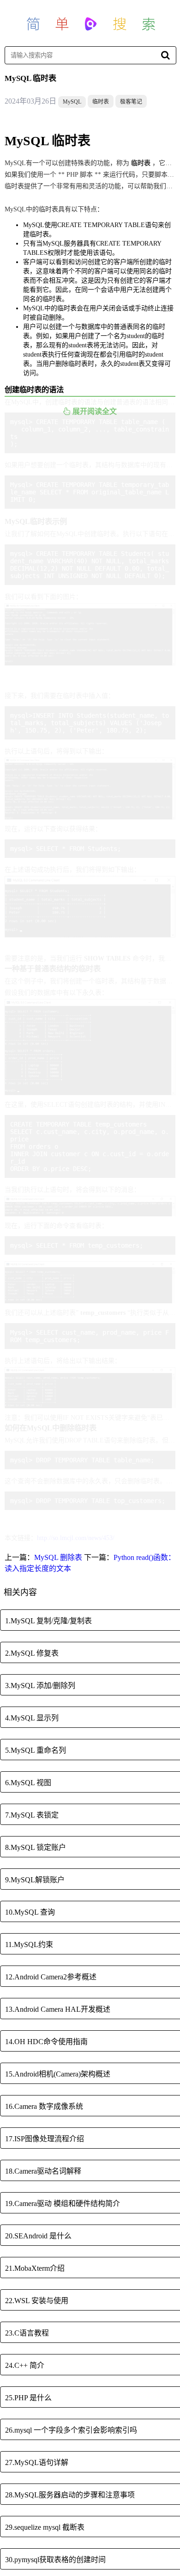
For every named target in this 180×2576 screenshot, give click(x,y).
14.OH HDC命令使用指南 (46, 2042)
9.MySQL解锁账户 (35, 1880)
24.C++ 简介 (25, 2365)
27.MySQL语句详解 (37, 2462)
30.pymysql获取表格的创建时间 (55, 2560)
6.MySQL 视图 (28, 1783)
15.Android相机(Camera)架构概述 (58, 2074)
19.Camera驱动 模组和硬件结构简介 (63, 2203)
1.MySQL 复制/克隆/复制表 (48, 1621)
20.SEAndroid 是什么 (38, 2236)
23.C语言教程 (27, 2333)
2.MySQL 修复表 (32, 1653)
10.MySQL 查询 (30, 1912)
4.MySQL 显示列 (32, 1718)
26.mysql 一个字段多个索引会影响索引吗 (71, 2430)
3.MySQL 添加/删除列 (40, 1685)
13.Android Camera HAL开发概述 (58, 2009)
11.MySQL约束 (29, 1944)
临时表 (101, 102)
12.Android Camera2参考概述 (51, 1977)
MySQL (72, 102)
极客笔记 (131, 102)
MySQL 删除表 (58, 1557)
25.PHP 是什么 (28, 2398)
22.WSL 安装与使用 (37, 2301)
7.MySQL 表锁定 (32, 1815)
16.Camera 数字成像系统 (44, 2106)
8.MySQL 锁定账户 (36, 1847)
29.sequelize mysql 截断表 (45, 2527)
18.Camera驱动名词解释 (43, 2171)
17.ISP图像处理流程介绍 (45, 2139)
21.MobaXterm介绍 (35, 2268)
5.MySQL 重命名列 (36, 1750)
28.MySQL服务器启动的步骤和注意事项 (70, 2495)
